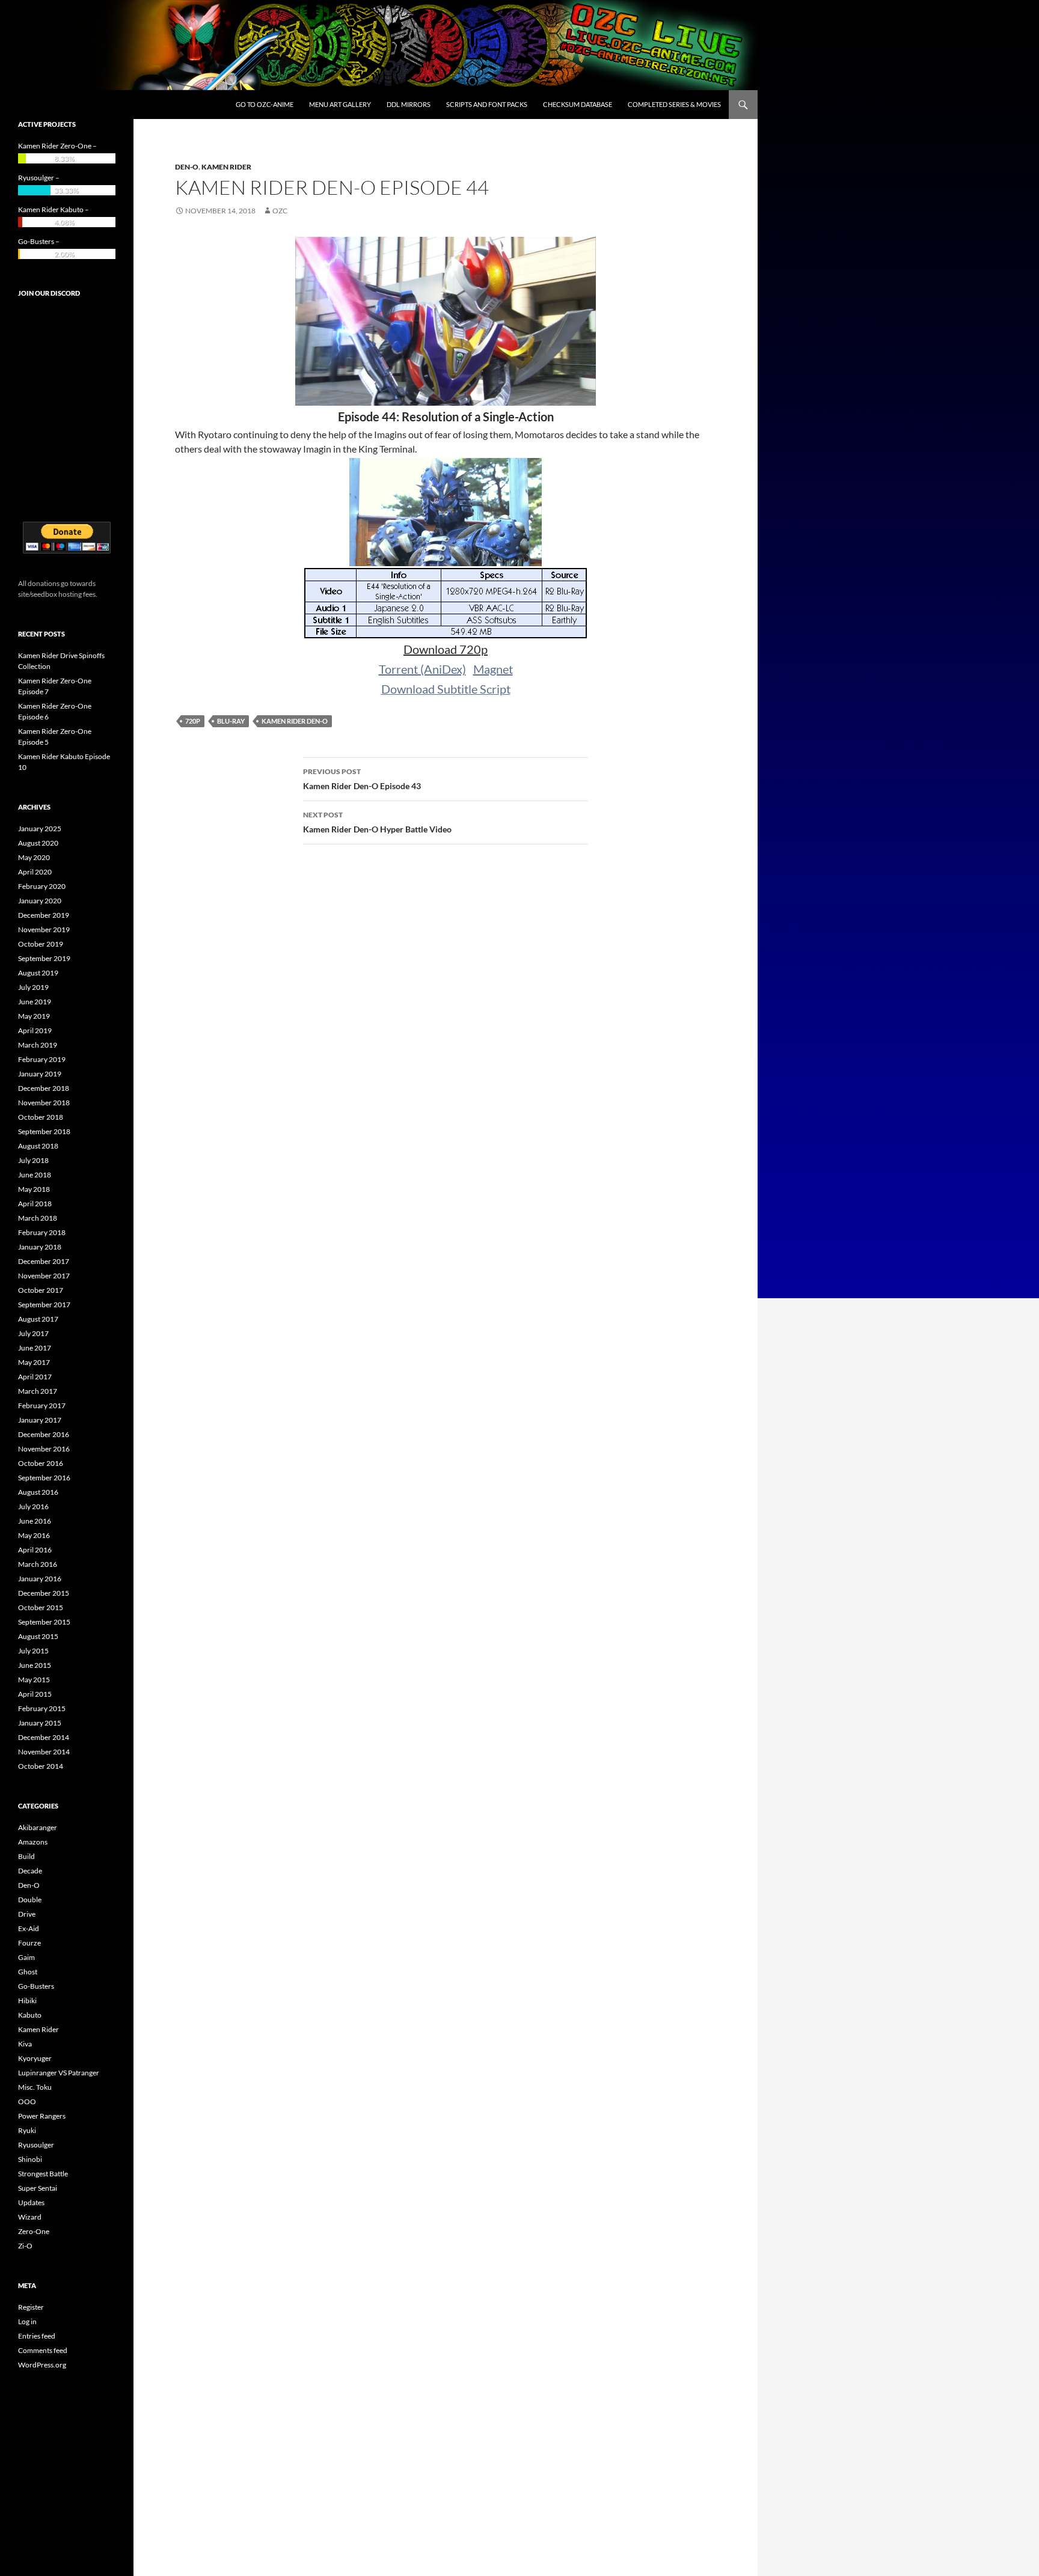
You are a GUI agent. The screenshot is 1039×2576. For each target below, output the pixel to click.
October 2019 (41, 944)
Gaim (26, 1957)
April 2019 (35, 1030)
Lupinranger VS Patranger (59, 2073)
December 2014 (44, 1737)
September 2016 (44, 1478)
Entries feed (37, 2336)
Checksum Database (578, 104)
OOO (27, 2101)
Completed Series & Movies (674, 104)
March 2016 (38, 1564)
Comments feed (43, 2350)
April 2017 (35, 1377)
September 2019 (44, 958)
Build (26, 1856)
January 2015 (40, 1723)
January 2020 (40, 901)
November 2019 (44, 929)
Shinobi (30, 2159)
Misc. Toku (35, 2087)
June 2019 (35, 1002)
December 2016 (44, 1434)
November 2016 (44, 1449)
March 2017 (38, 1391)
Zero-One (34, 2231)
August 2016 (38, 1492)
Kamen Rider (226, 167)
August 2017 (38, 1319)
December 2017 (44, 1261)
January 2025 (40, 829)
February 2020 (42, 886)
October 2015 (41, 1607)
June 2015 (35, 1665)
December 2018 (44, 1088)
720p (193, 721)
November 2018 (44, 1103)
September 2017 (44, 1305)
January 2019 (40, 1074)
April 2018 (35, 1204)
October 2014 (41, 1766)
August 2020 (38, 843)
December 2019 (44, 915)
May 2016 (34, 1535)
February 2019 (42, 1059)
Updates (31, 2202)
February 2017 (42, 1406)
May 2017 (34, 1362)
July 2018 (33, 1160)
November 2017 (44, 1276)
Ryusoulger (36, 2145)
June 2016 (35, 1521)
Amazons (33, 1842)
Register (31, 2307)
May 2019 (34, 1016)
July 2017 (33, 1333)
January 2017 (40, 1420)
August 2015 (38, 1636)
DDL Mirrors (409, 104)
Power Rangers (42, 2116)
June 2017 (35, 1348)
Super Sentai (38, 2188)
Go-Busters (36, 1986)
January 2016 (40, 1579)
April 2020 (35, 872)
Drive (27, 1914)
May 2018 (34, 1189)
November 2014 (44, 1752)
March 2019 (38, 1045)
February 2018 (42, 1232)
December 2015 (44, 1593)
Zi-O (25, 2246)
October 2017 (41, 1290)
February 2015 (42, 1708)
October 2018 (41, 1117)
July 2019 (33, 987)
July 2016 (33, 1506)
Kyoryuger (35, 2058)
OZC (280, 211)
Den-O (187, 167)
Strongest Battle (43, 2174)
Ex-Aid (29, 1928)
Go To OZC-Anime (265, 104)
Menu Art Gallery (340, 104)
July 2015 (33, 1651)
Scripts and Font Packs (487, 104)
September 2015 (44, 1622)
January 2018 (40, 1247)
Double (30, 1900)
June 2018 (35, 1175)
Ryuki (27, 2130)
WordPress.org (42, 2365)
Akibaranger (38, 1827)
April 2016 (35, 1550)
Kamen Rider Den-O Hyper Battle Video (377, 822)
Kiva (25, 2044)
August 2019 (38, 973)
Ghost (28, 1972)
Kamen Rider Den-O (295, 721)
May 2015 (34, 1680)
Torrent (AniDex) (422, 669)
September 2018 (44, 1131)
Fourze (29, 1943)
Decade (30, 1871)
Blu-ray (231, 721)
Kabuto (30, 2015)
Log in (27, 2321)
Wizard (30, 2217)
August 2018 (38, 1146)
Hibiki (27, 2001)
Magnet (493, 669)
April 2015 (35, 1694)
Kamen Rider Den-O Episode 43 (362, 779)
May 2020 (34, 857)
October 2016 (41, 1463)
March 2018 (38, 1218)
